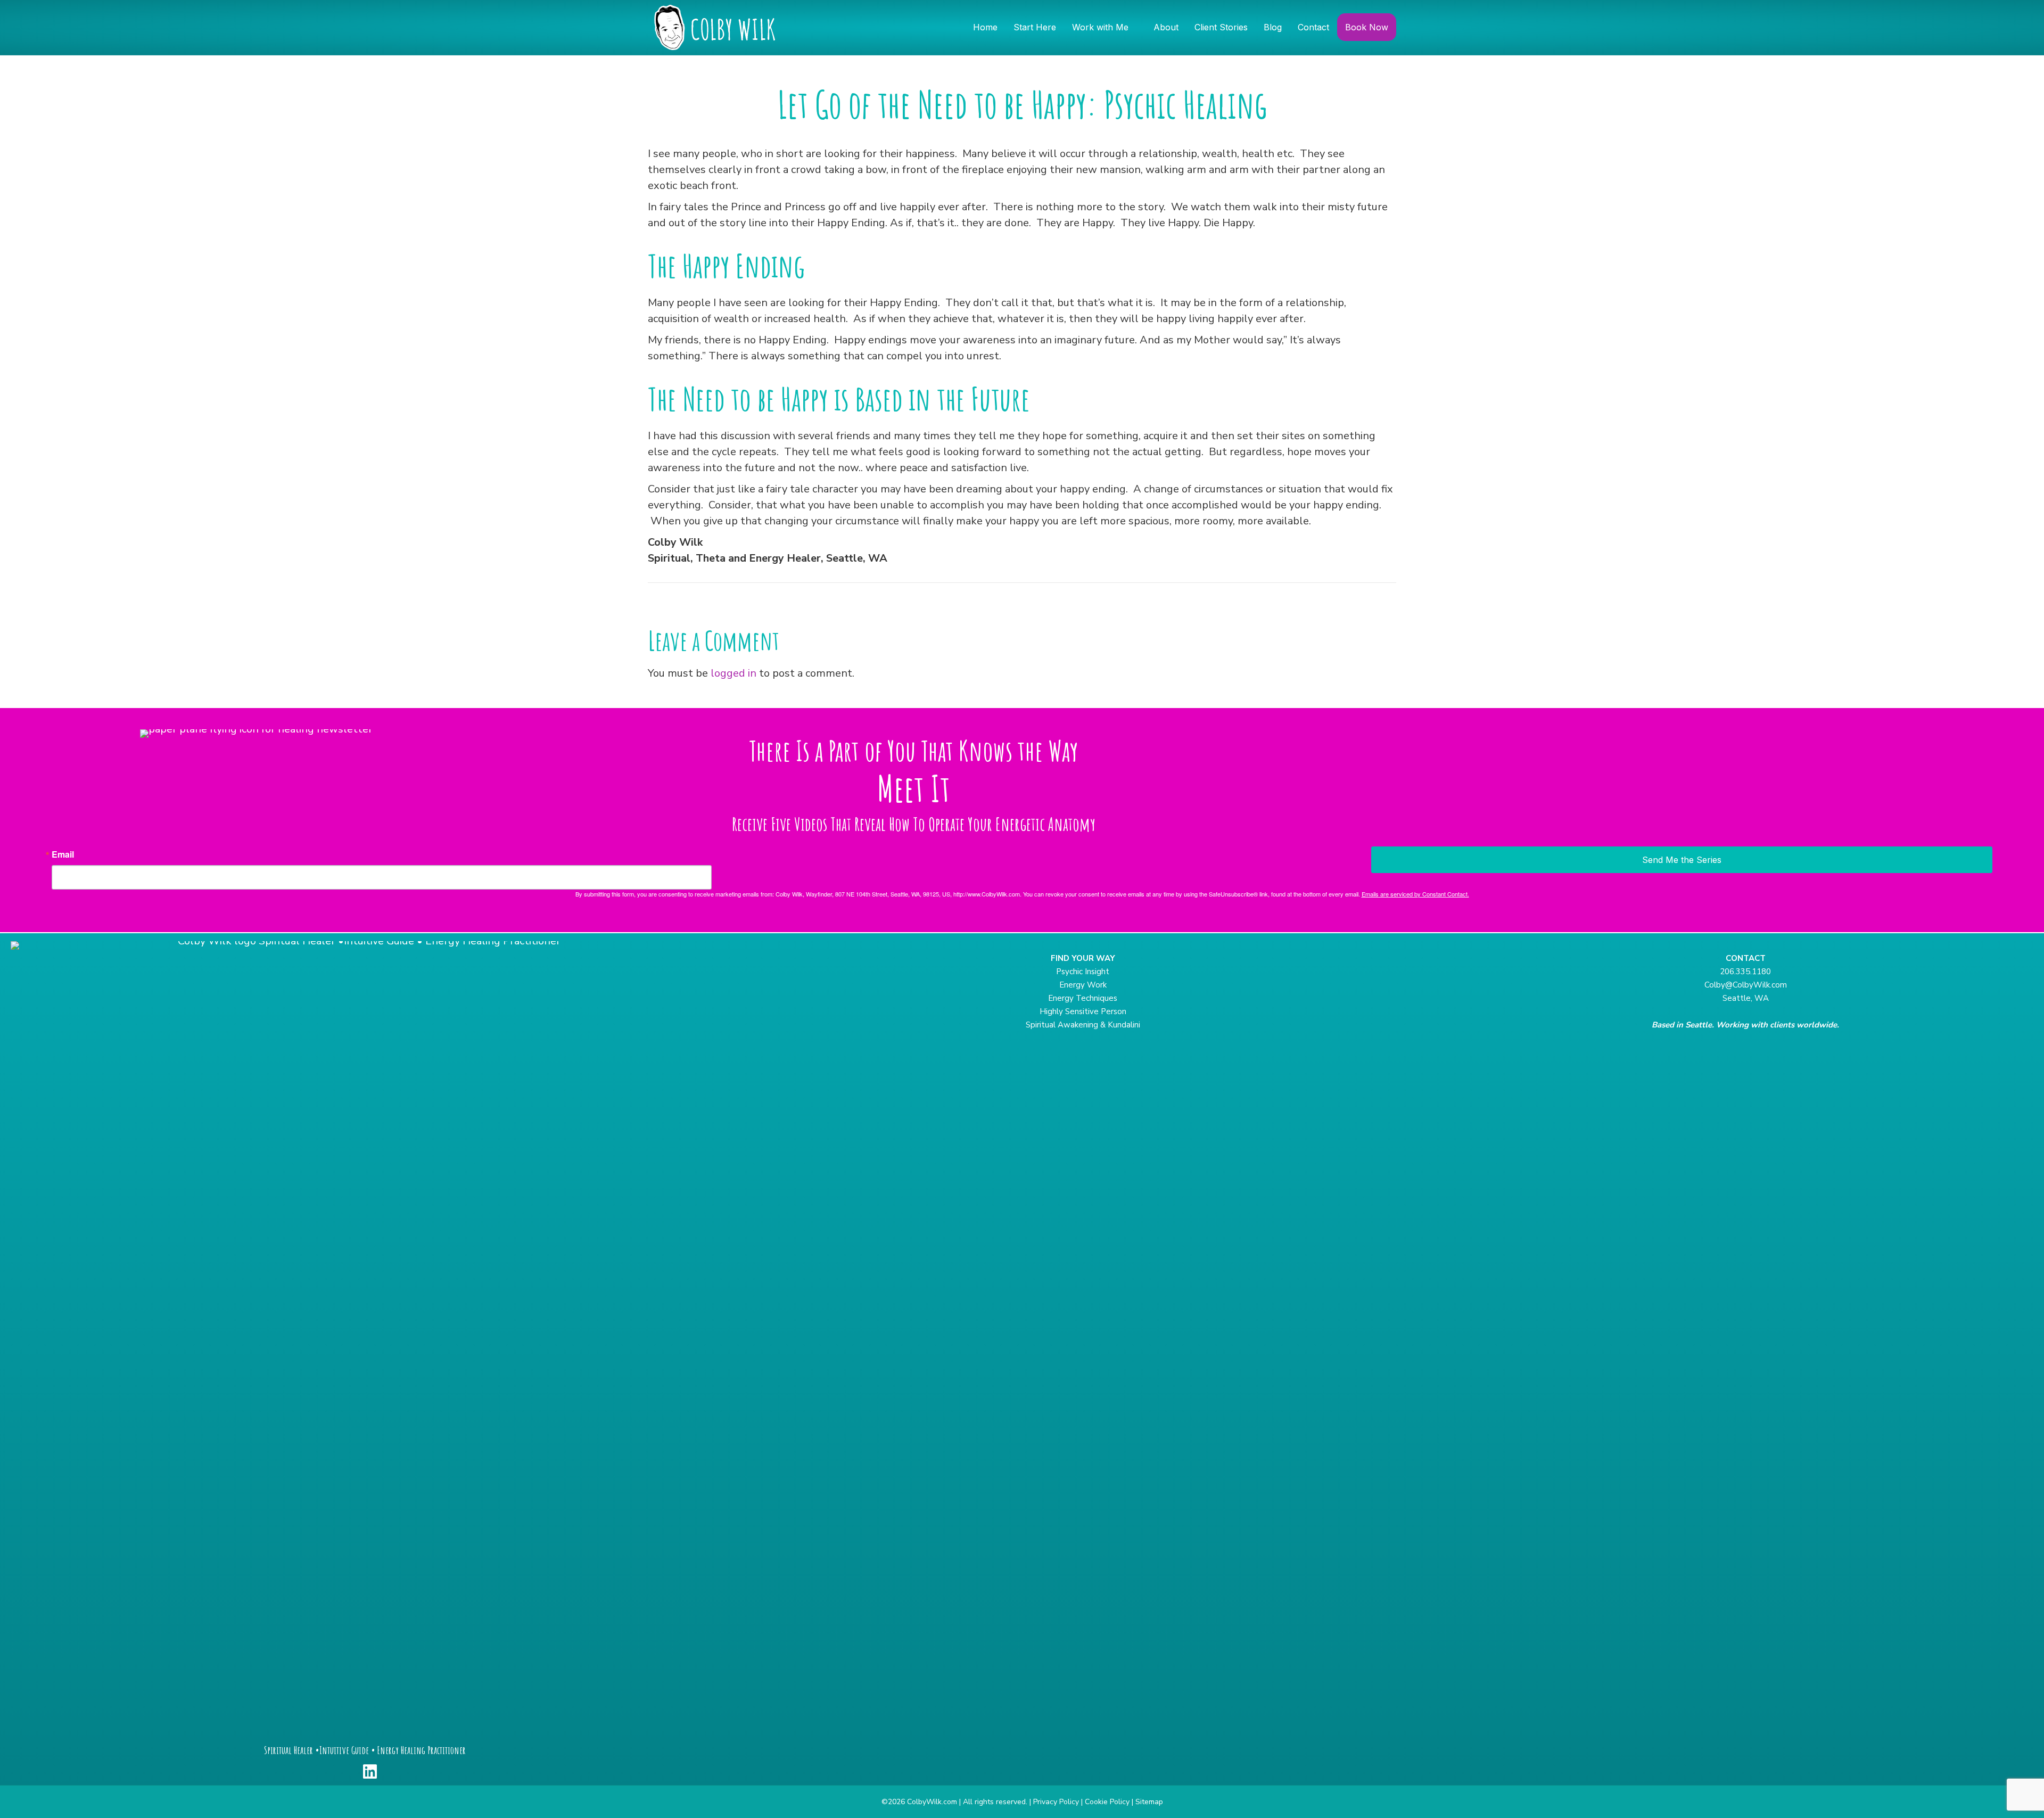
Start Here (1035, 27)
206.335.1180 (1745, 972)
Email (63, 854)
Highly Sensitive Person (1083, 1011)
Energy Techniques (1083, 998)
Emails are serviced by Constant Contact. (1415, 894)
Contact (1313, 27)
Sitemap (1149, 1802)
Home (985, 27)
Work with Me (1100, 27)
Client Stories (1221, 27)
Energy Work (1083, 985)
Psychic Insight (1083, 972)
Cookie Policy (1107, 1802)
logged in (733, 673)
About (1166, 27)
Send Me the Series (1682, 860)
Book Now (1367, 27)
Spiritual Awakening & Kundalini (1083, 1025)
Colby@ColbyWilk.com (1746, 985)
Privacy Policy (1056, 1802)
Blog (1273, 27)
